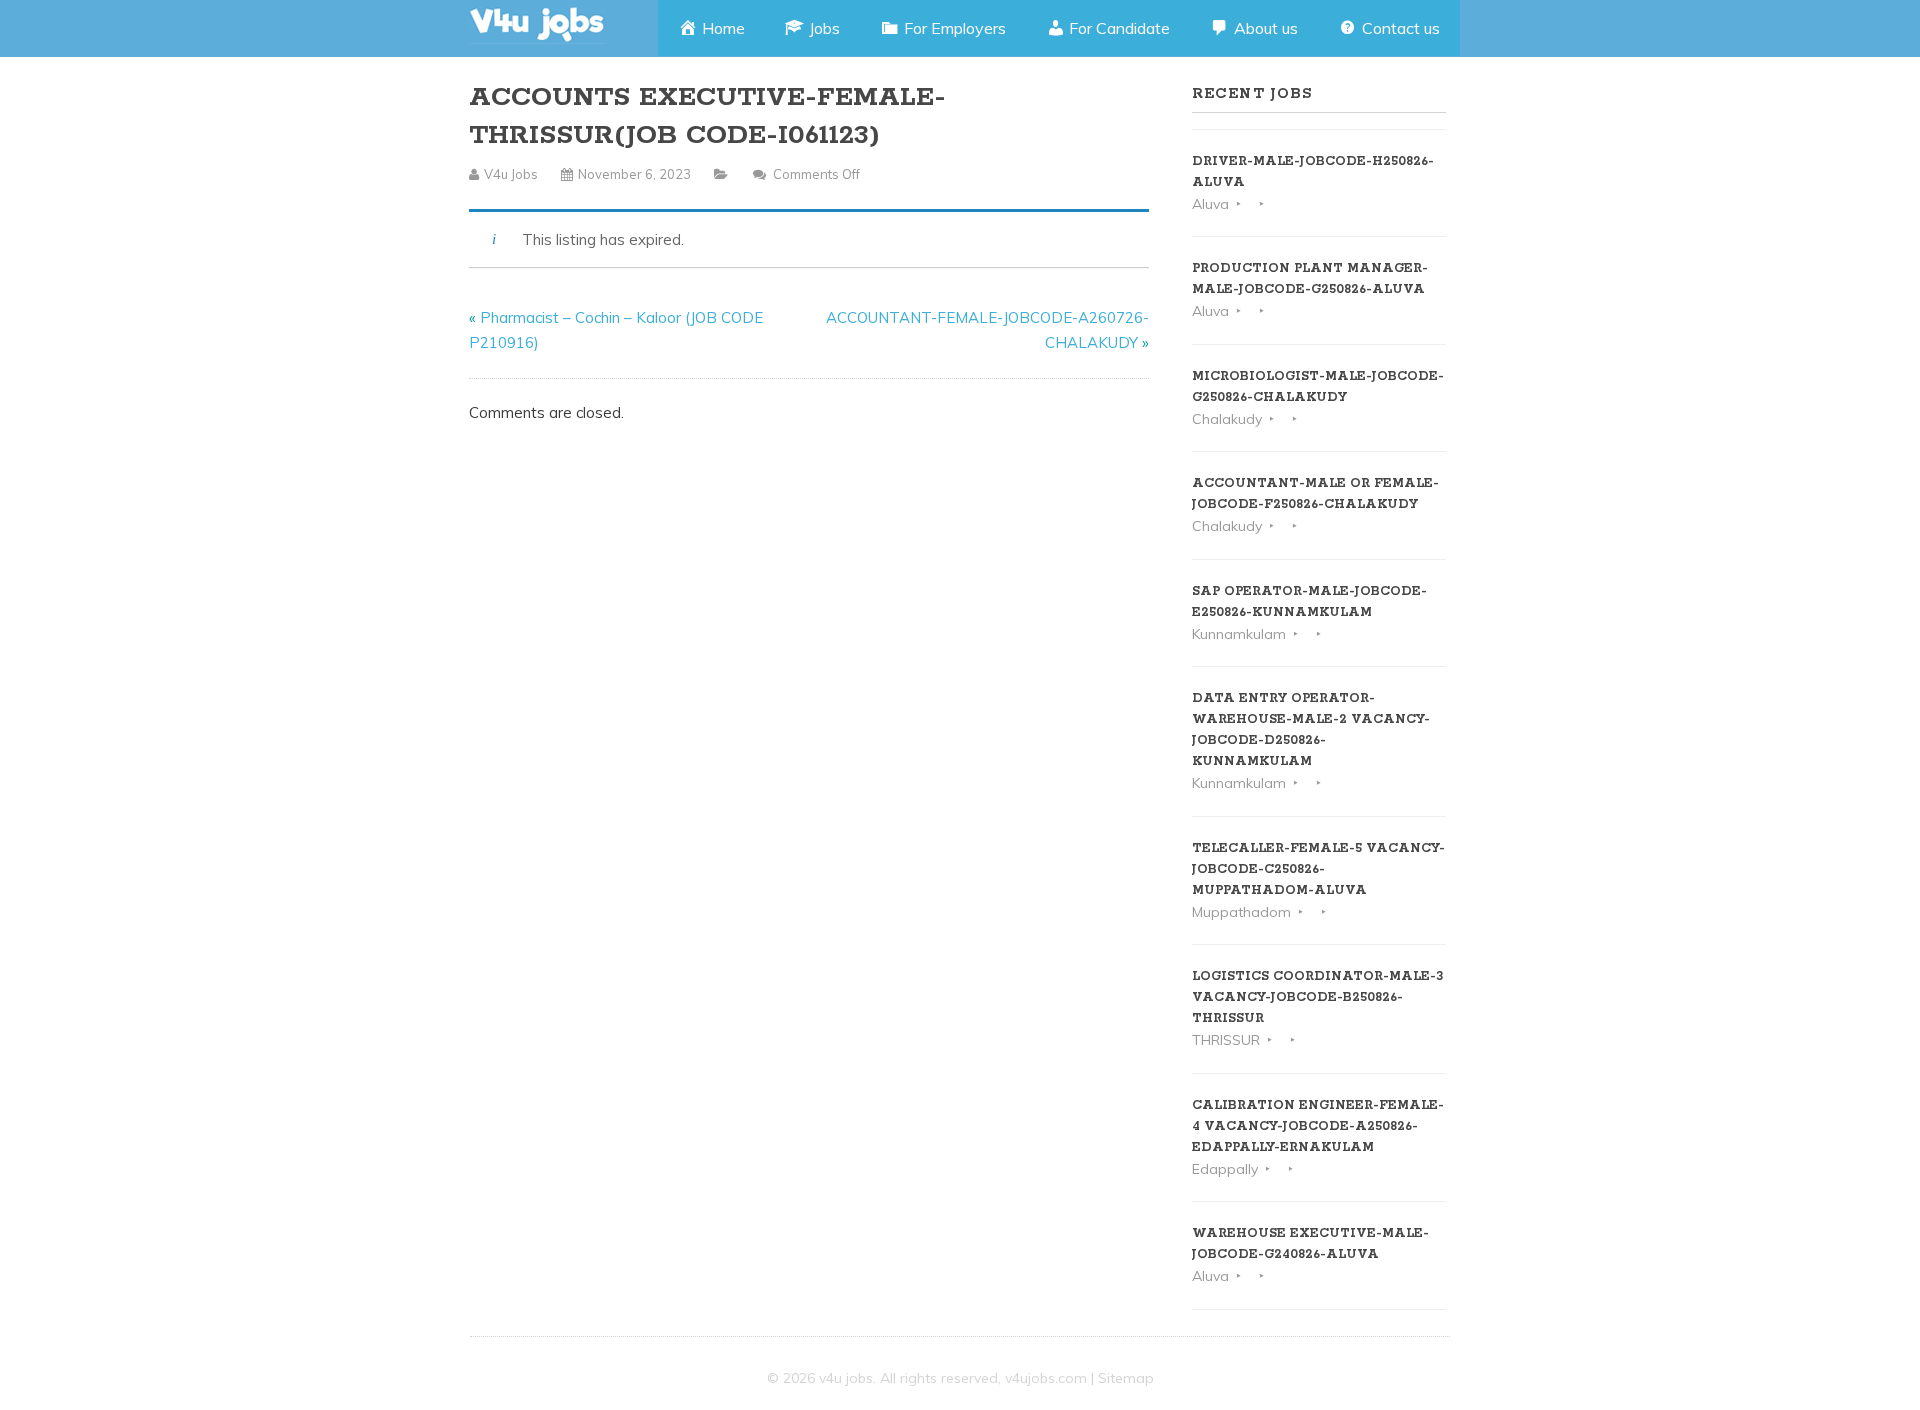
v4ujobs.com (1046, 1378)
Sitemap (1126, 1378)
